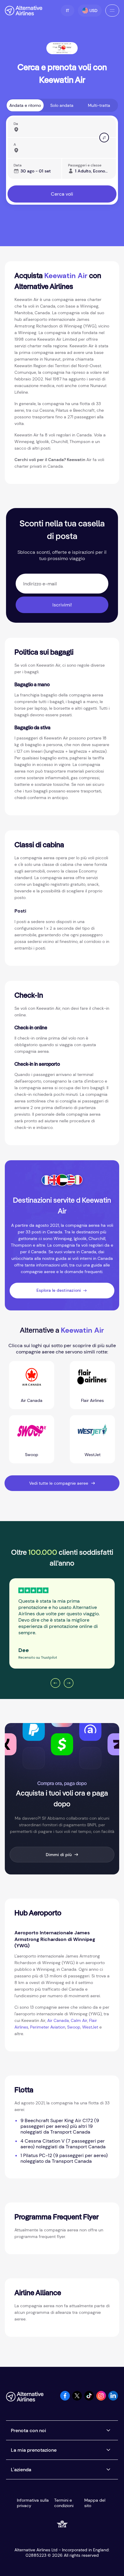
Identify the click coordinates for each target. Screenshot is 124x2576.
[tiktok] (89, 2399)
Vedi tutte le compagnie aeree (59, 1483)
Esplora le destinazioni (59, 1290)
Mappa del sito (95, 2503)
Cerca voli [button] (62, 194)
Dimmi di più (59, 1855)
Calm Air (79, 2020)
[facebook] (65, 2399)
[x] (77, 2399)
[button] (68, 11)
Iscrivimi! (62, 605)
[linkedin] (113, 2399)
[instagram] (101, 2399)
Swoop (74, 2027)
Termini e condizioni (64, 2503)
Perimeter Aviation (48, 2027)
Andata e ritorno (25, 105)
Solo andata (62, 105)
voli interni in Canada (93, 1258)
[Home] (24, 11)
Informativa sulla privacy (33, 2503)
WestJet (90, 2027)
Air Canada (58, 2020)
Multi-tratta (99, 105)
